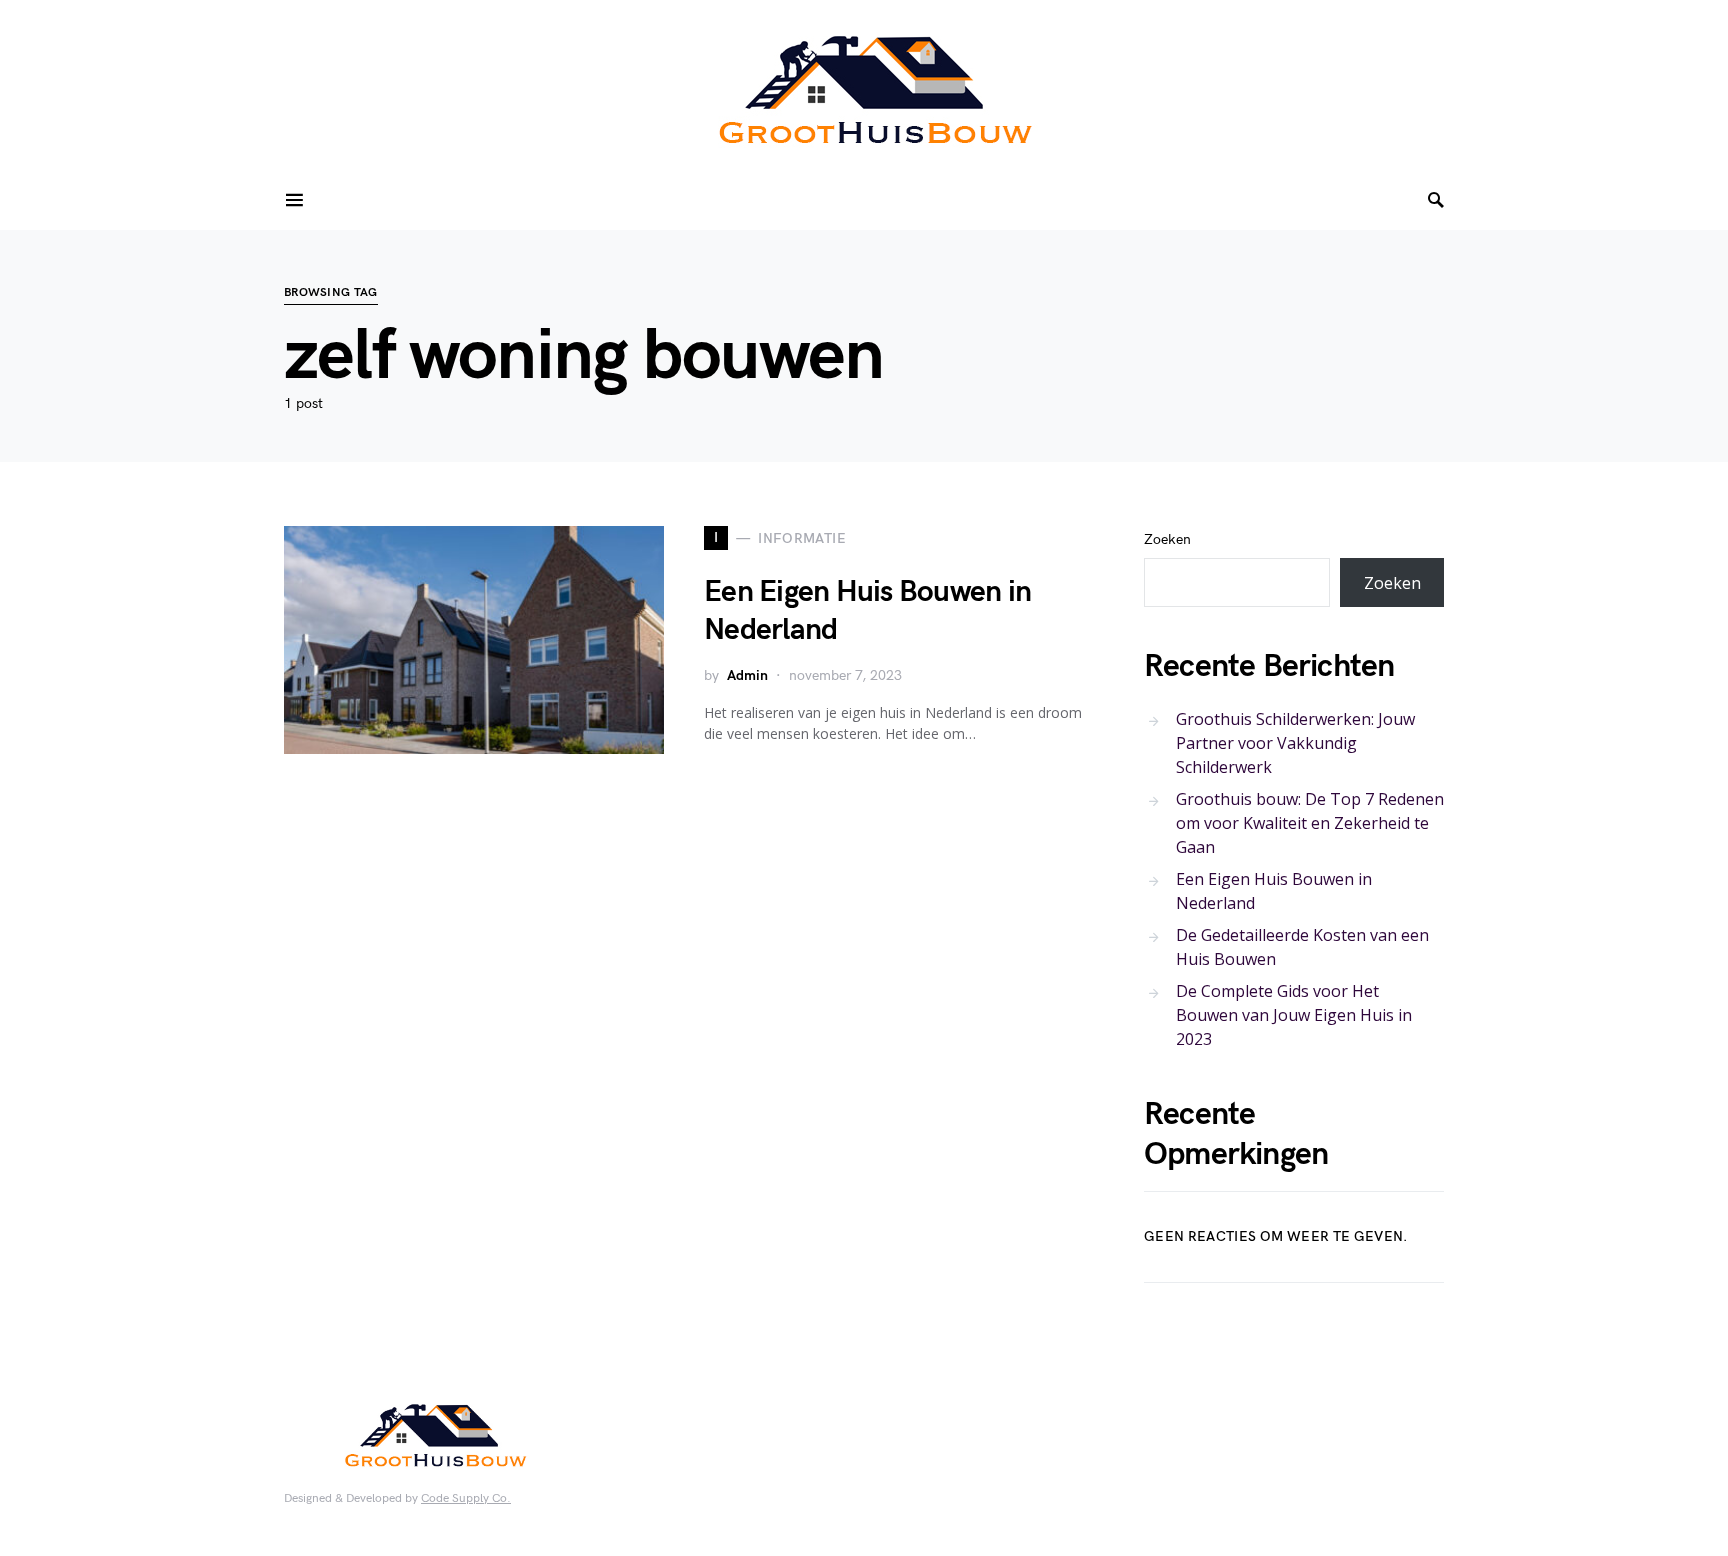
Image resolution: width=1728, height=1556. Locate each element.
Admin (747, 675)
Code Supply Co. (466, 1498)
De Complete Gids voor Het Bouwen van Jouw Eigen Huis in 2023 (1294, 1015)
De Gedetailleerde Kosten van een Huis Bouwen (1302, 947)
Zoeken (1167, 539)
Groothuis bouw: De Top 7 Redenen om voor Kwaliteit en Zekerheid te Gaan (1310, 823)
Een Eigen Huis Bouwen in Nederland (1274, 891)
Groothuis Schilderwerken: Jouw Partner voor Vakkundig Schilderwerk (1295, 743)
